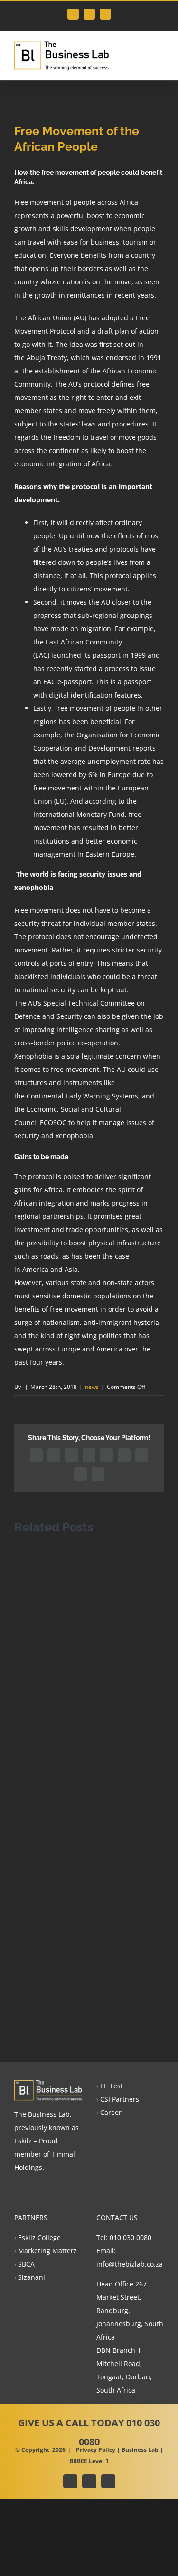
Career (111, 2112)
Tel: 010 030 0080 (124, 2237)
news (92, 1387)
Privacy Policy (96, 2450)
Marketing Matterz (47, 2251)
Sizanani (32, 2277)
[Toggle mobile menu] (160, 51)
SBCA (26, 2264)
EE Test (112, 2086)
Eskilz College (39, 2237)
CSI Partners (120, 2099)
